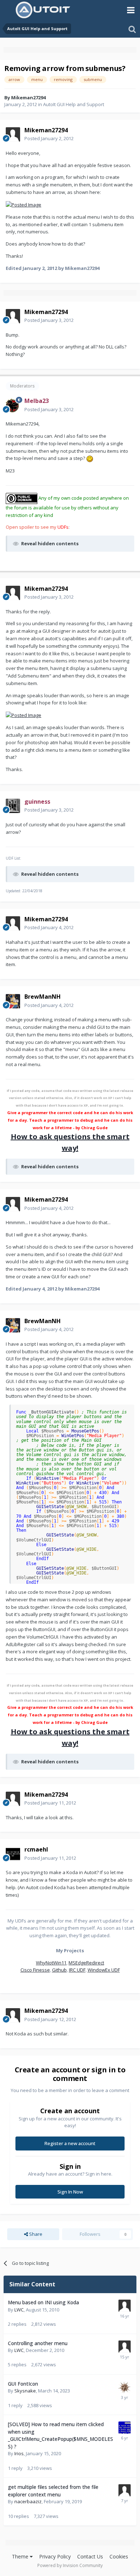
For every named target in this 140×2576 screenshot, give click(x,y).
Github (59, 1970)
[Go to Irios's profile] (125, 2428)
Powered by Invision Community (70, 2565)
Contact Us (90, 2556)
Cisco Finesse (35, 1970)
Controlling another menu (38, 2343)
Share (35, 2234)
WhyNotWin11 (51, 1963)
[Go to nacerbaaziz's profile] (125, 2490)
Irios (19, 2453)
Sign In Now (70, 2192)
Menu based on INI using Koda (43, 2302)
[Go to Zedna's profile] (125, 2387)
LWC (19, 2310)
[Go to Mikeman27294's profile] (13, 134)
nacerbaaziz (28, 2501)
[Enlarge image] (24, 204)
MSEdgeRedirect (86, 1963)
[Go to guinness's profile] (13, 806)
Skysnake (25, 2391)
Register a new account (70, 2143)
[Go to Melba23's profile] (13, 405)
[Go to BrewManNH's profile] (13, 1001)
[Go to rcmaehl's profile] (13, 1854)
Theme (21, 2556)
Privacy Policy (55, 2556)
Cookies (119, 2556)
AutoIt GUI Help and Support (74, 104)
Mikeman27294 (28, 98)
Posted (49, 138)
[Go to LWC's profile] (125, 2306)
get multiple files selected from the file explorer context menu (53, 2491)
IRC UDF (77, 1970)
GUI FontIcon (23, 2384)
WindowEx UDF (104, 1970)
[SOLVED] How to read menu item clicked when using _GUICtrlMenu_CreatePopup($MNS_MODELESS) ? (60, 2435)
